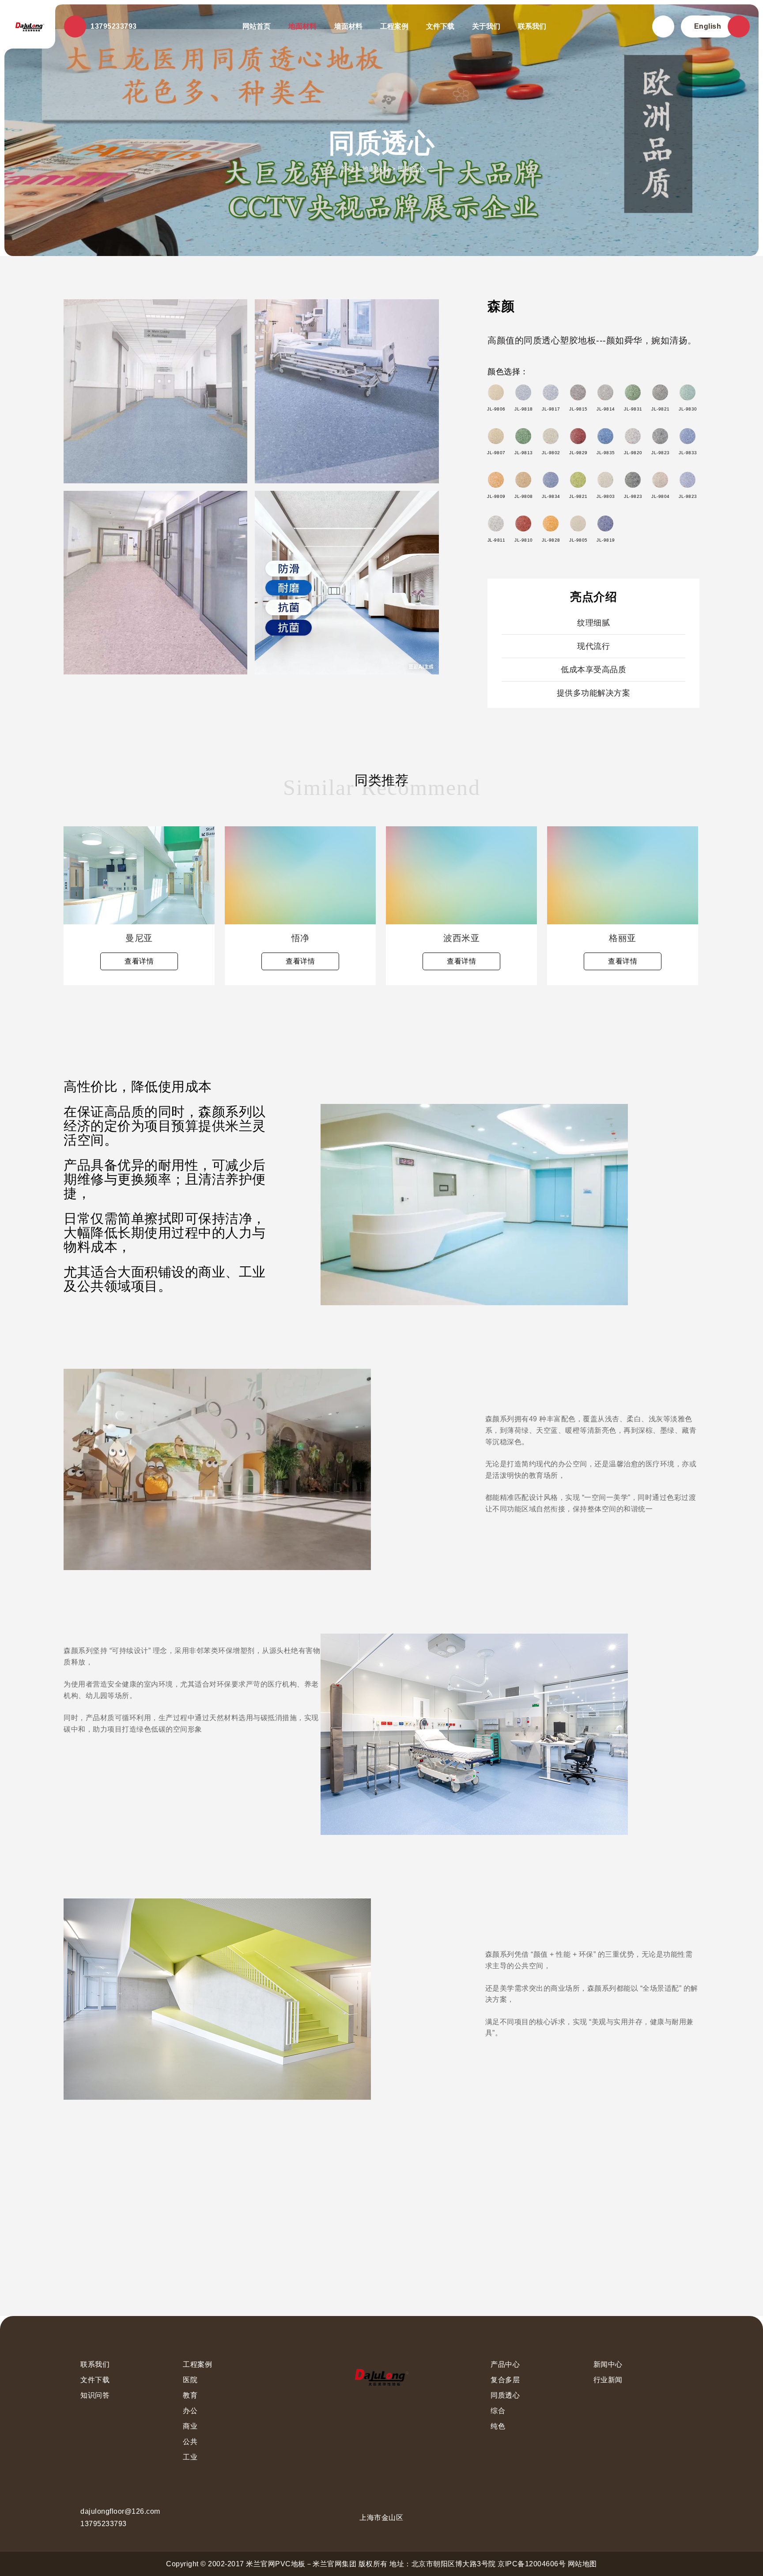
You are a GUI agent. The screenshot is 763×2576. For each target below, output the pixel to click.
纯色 (498, 2426)
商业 (190, 2426)
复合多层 (505, 2380)
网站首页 (257, 26)
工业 (190, 2457)
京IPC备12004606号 (532, 2564)
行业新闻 (608, 2380)
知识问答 (95, 2395)
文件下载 (440, 26)
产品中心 (505, 2364)
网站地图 (582, 2564)
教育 (190, 2395)
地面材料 (302, 26)
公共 (190, 2442)
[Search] (663, 26)
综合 (498, 2411)
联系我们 (532, 26)
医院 (190, 2380)
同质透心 (412, 169)
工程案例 (394, 26)
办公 (190, 2411)
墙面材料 (348, 26)
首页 (347, 169)
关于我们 (486, 26)
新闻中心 (608, 2364)
